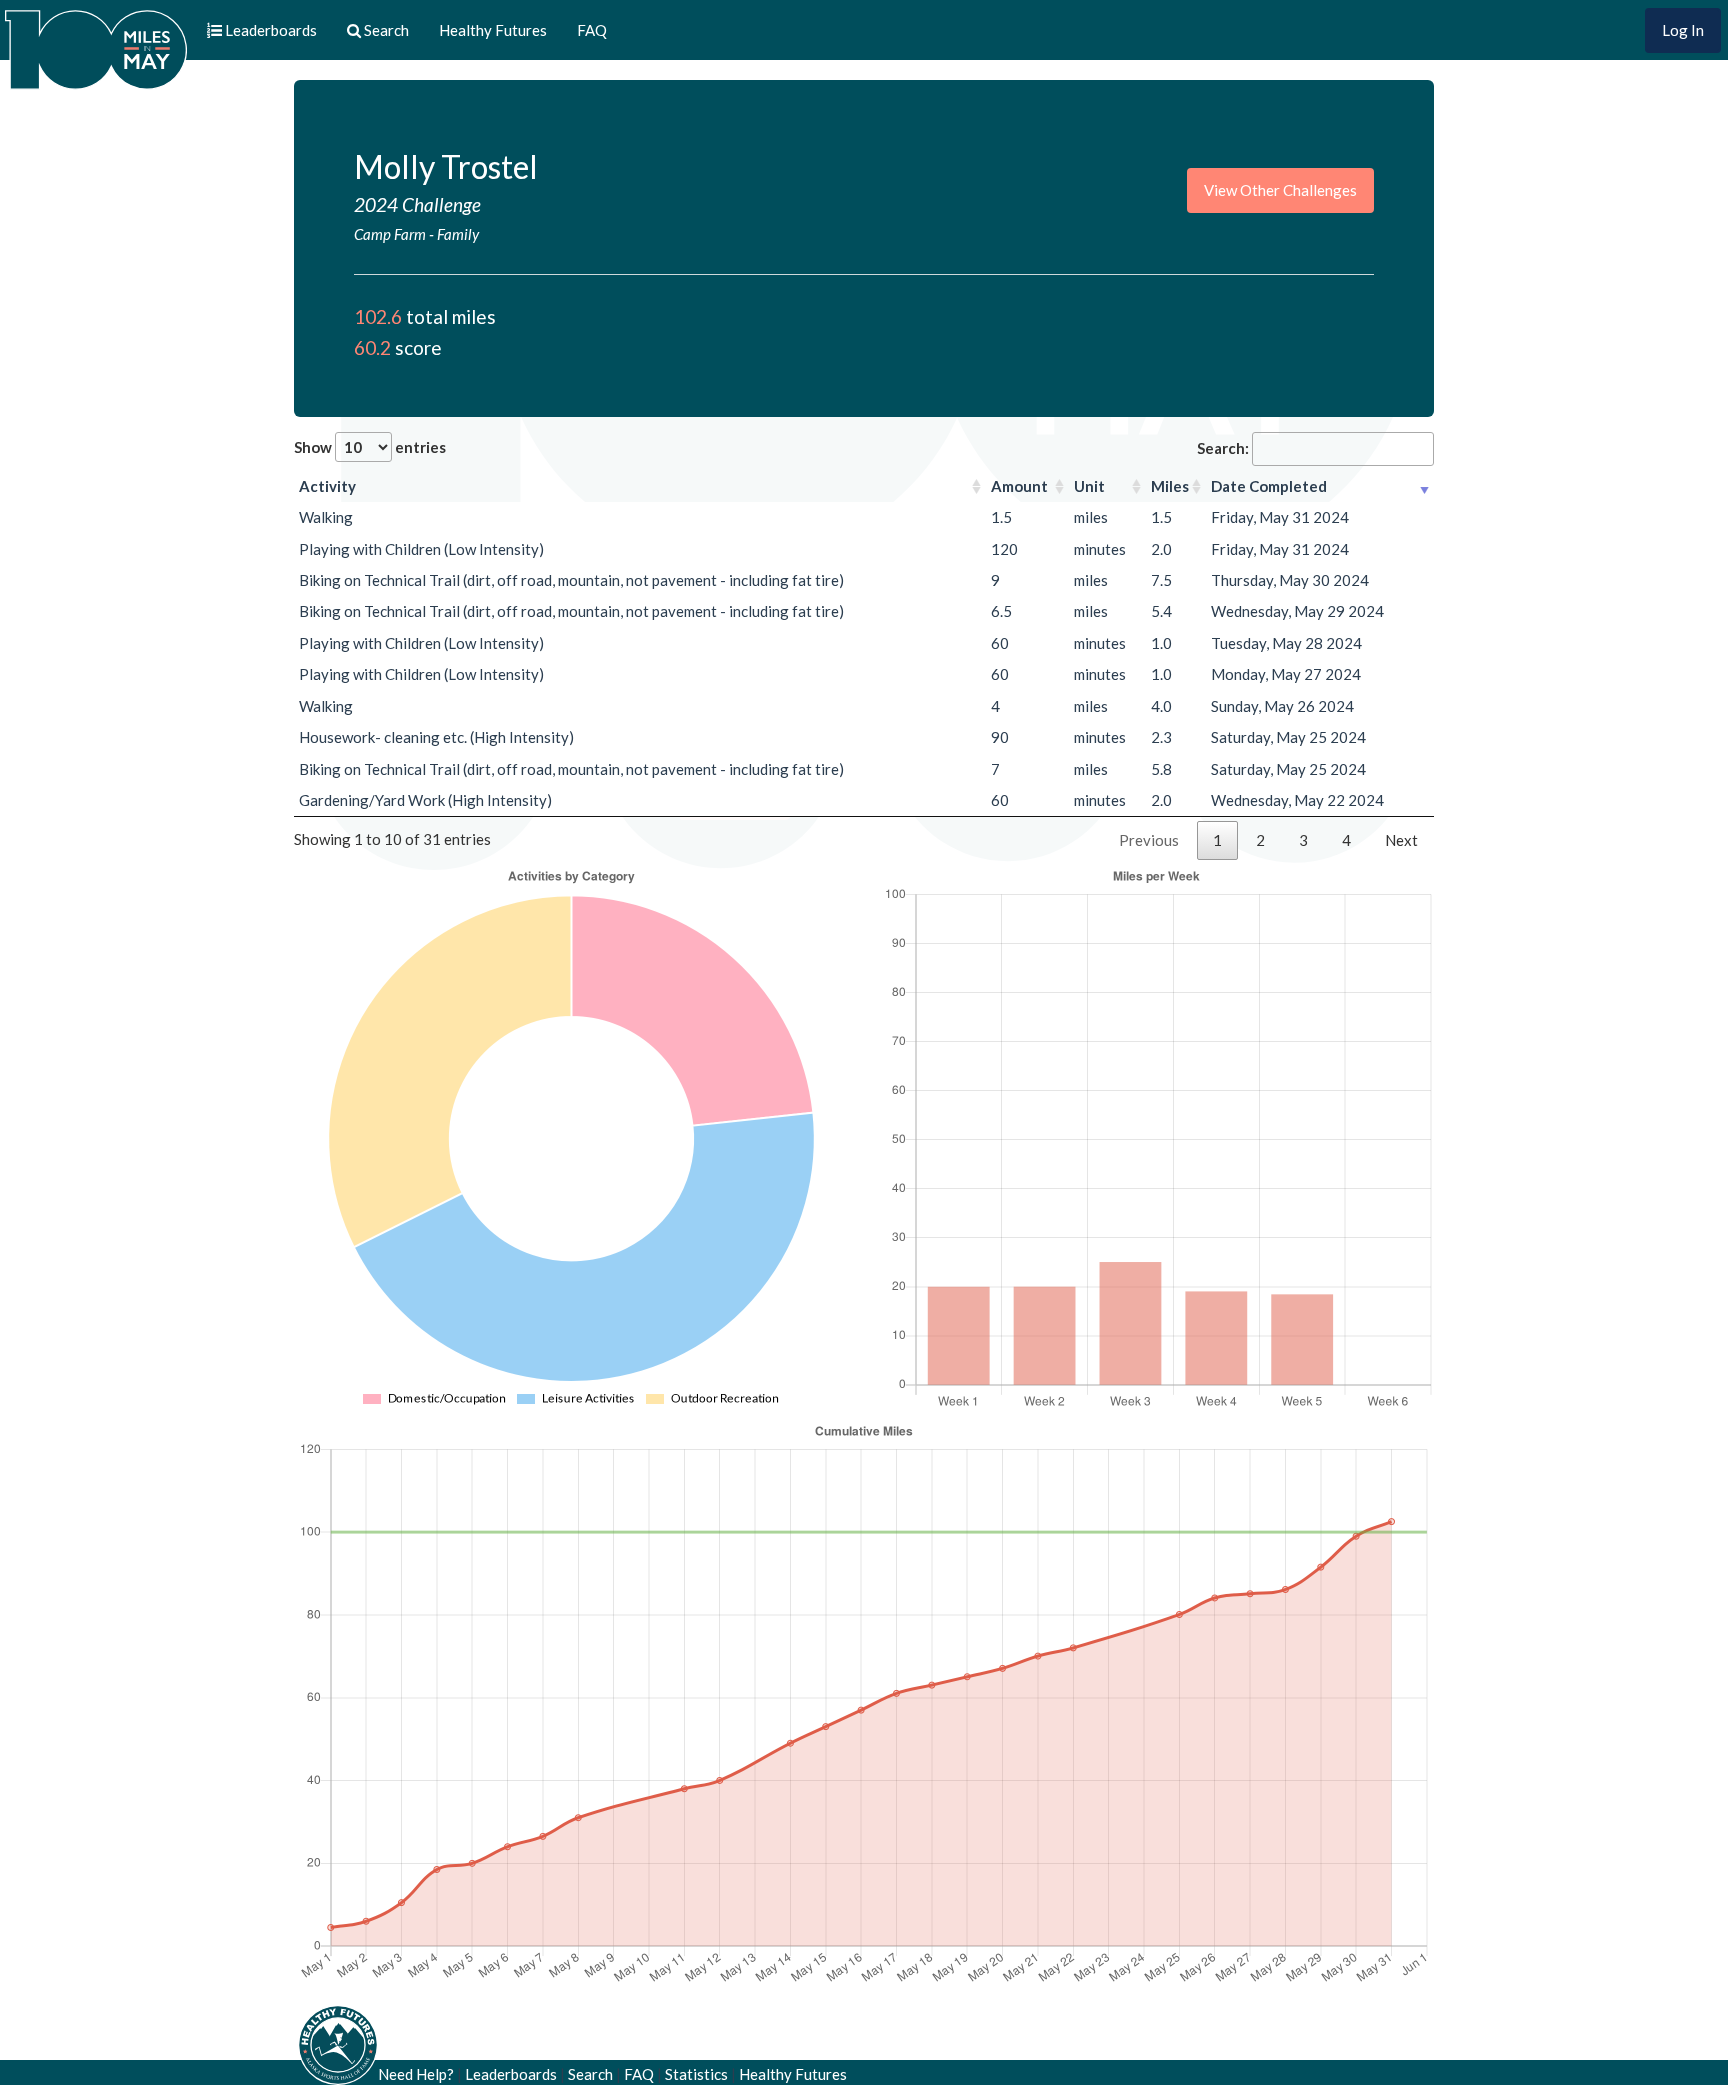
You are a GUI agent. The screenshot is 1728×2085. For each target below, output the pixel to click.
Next (1401, 840)
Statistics (696, 2074)
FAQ (592, 30)
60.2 (372, 347)
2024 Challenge (417, 204)
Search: (1223, 448)
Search (590, 2074)
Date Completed (1269, 486)
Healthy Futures (493, 30)
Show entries (370, 447)
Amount (1019, 486)
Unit (1089, 486)
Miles (1170, 486)
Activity (327, 486)
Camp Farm (390, 234)
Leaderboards (511, 2074)
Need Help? (416, 2074)
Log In (1683, 30)
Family (458, 234)
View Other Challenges (1280, 190)
